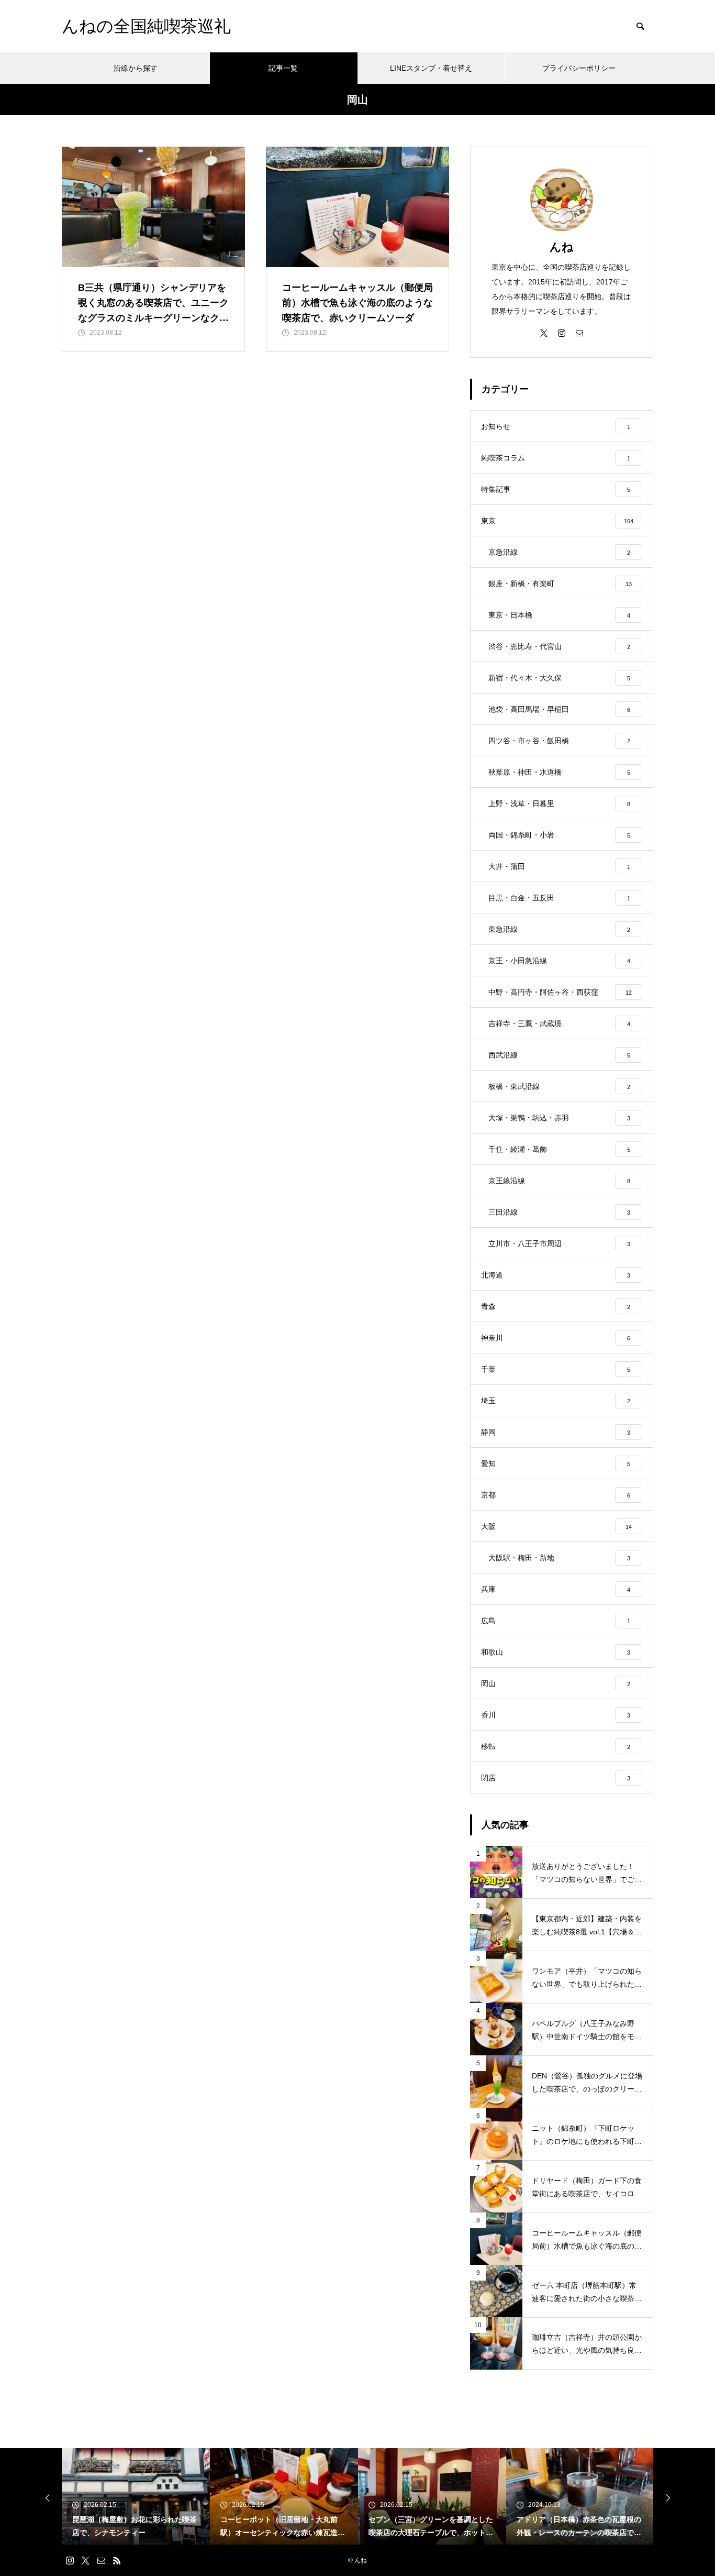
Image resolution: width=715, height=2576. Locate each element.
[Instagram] (562, 333)
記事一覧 (283, 68)
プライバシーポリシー (579, 68)
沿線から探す (136, 68)
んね (562, 247)
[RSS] (117, 2560)
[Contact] (579, 333)
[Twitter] (544, 333)
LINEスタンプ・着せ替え (431, 68)
